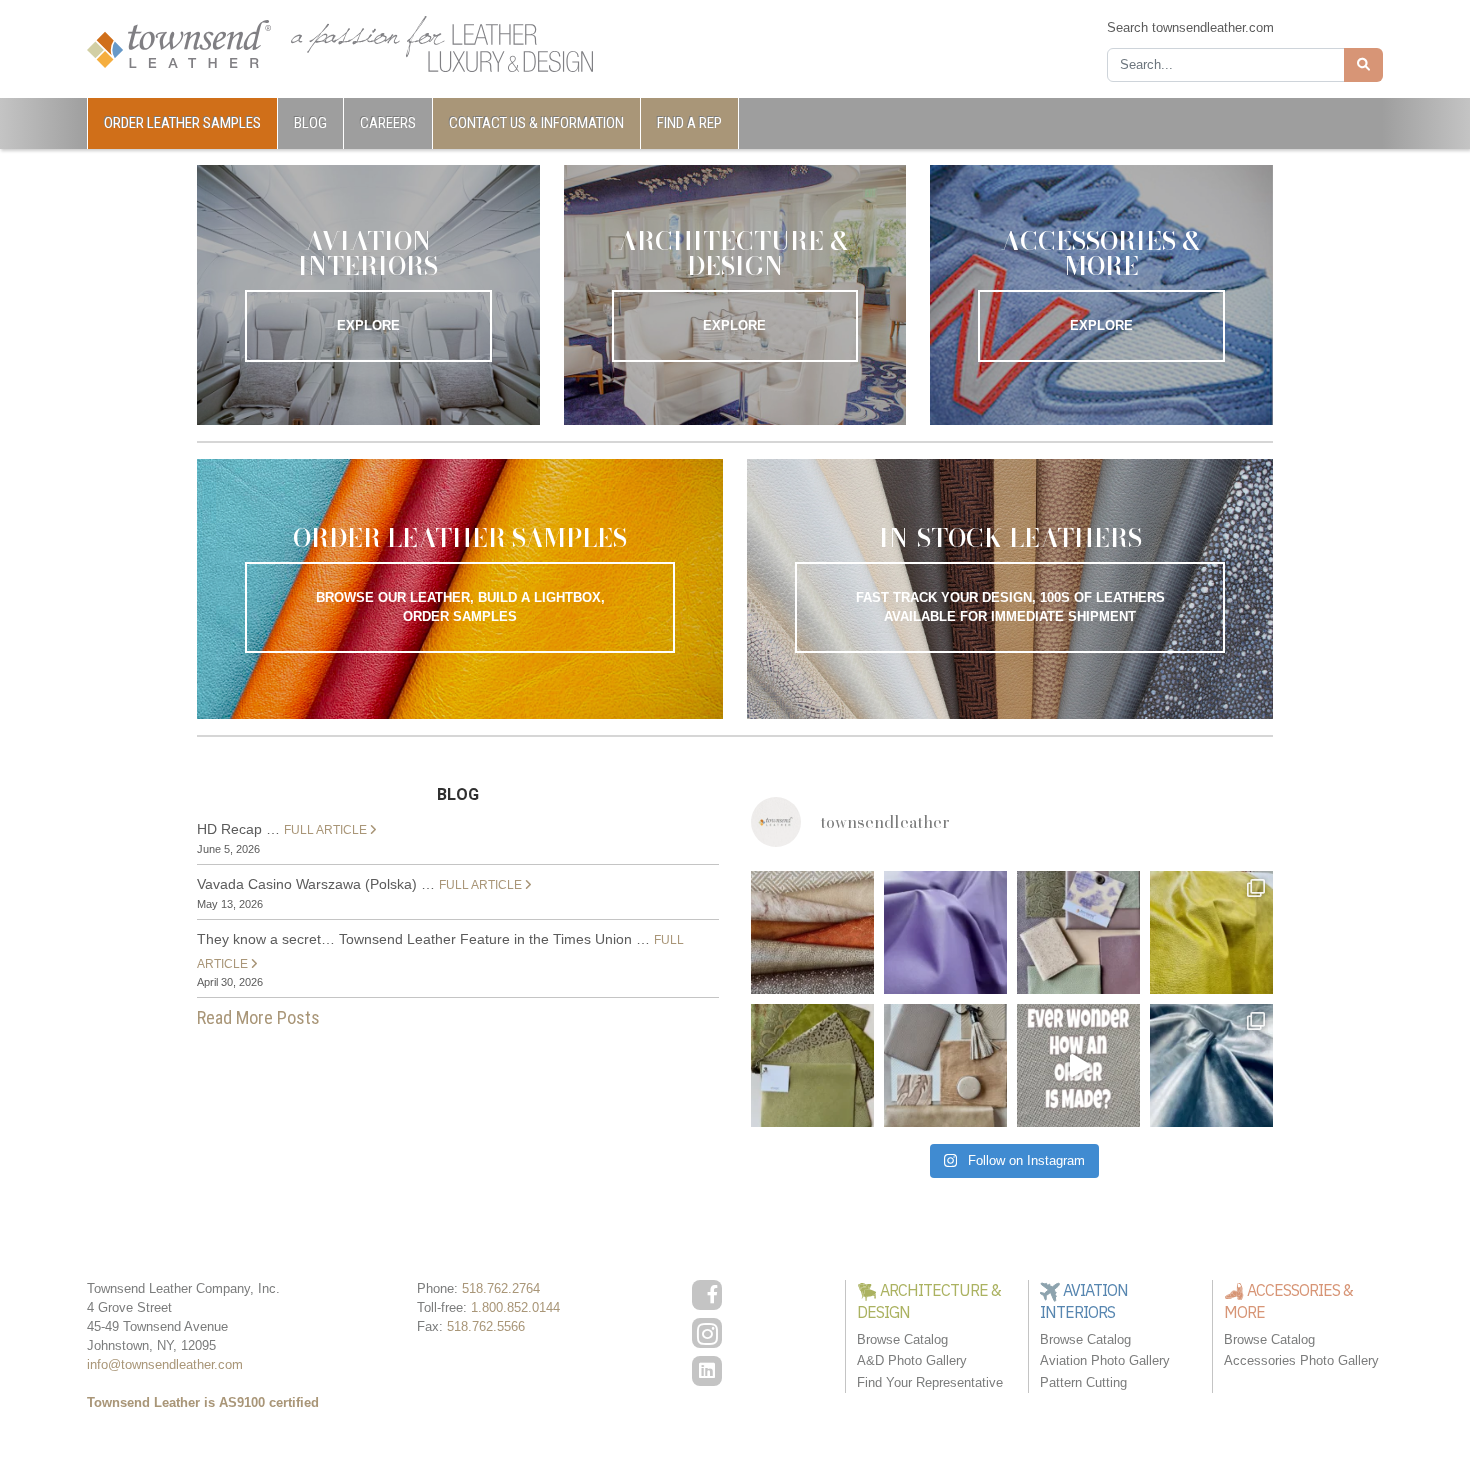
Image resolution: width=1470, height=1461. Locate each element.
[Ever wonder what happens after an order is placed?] (1078, 1065)
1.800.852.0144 (515, 1307)
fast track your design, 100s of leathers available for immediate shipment (1010, 607)
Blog (310, 123)
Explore (368, 325)
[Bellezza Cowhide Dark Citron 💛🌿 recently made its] (1211, 932)
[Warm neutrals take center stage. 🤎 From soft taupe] (945, 1065)
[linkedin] (707, 1371)
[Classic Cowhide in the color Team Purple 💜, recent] (945, 932)
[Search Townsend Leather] (1363, 65)
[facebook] (707, 1295)
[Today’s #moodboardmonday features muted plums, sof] (1078, 932)
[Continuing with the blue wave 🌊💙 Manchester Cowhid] (1211, 1065)
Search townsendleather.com (1190, 27)
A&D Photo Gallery (912, 1360)
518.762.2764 (501, 1288)
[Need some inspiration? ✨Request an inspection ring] (812, 1065)
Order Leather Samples (182, 123)
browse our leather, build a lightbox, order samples (460, 607)
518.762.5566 (486, 1326)
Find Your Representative (930, 1382)
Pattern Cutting (1083, 1382)
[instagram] (707, 1333)
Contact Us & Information (536, 123)
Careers (388, 123)
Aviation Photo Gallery (1105, 1360)
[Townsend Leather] (179, 42)
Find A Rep (689, 123)
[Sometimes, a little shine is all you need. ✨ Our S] (812, 932)
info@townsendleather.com (165, 1364)
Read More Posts (258, 1017)
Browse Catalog (902, 1339)
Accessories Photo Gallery (1301, 1360)
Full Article (327, 830)
